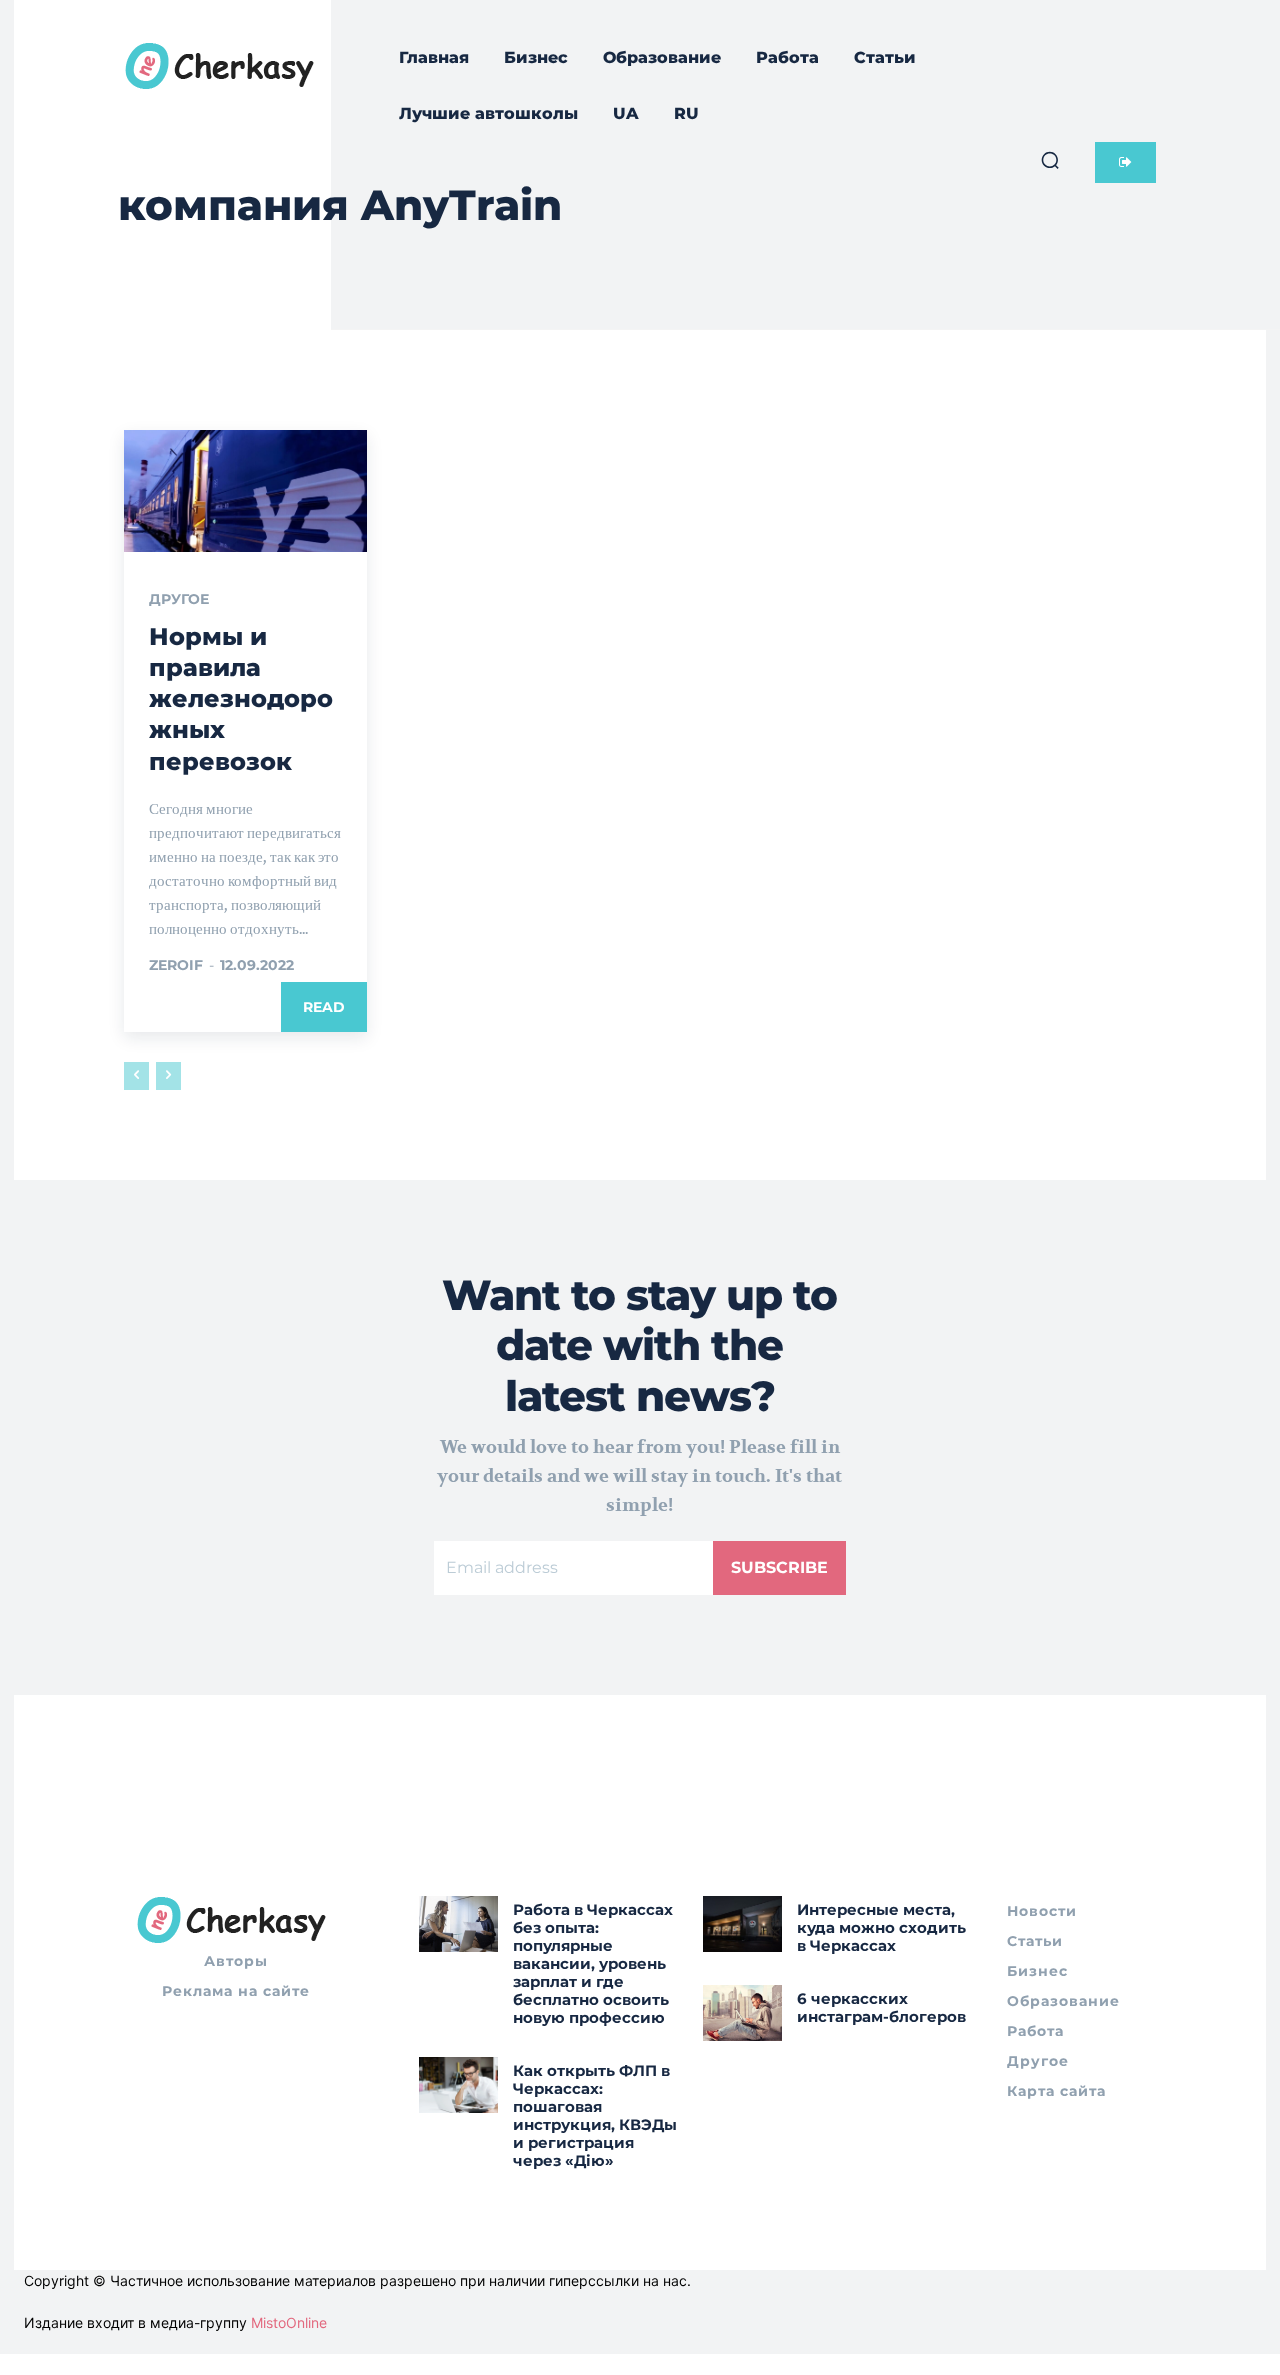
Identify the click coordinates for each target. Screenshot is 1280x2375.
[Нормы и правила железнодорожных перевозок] (245, 491)
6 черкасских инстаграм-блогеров (881, 2007)
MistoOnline (289, 2322)
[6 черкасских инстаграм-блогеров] (742, 2012)
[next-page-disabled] (168, 1076)
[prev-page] (136, 1076)
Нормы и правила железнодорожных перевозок (241, 699)
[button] (1050, 160)
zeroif (176, 965)
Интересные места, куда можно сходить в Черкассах (881, 1927)
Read (324, 1007)
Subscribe (779, 1567)
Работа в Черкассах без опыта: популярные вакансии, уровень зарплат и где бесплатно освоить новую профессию (593, 1963)
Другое (179, 599)
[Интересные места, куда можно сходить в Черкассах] (742, 1923)
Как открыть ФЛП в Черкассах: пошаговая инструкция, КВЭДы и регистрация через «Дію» (595, 2115)
